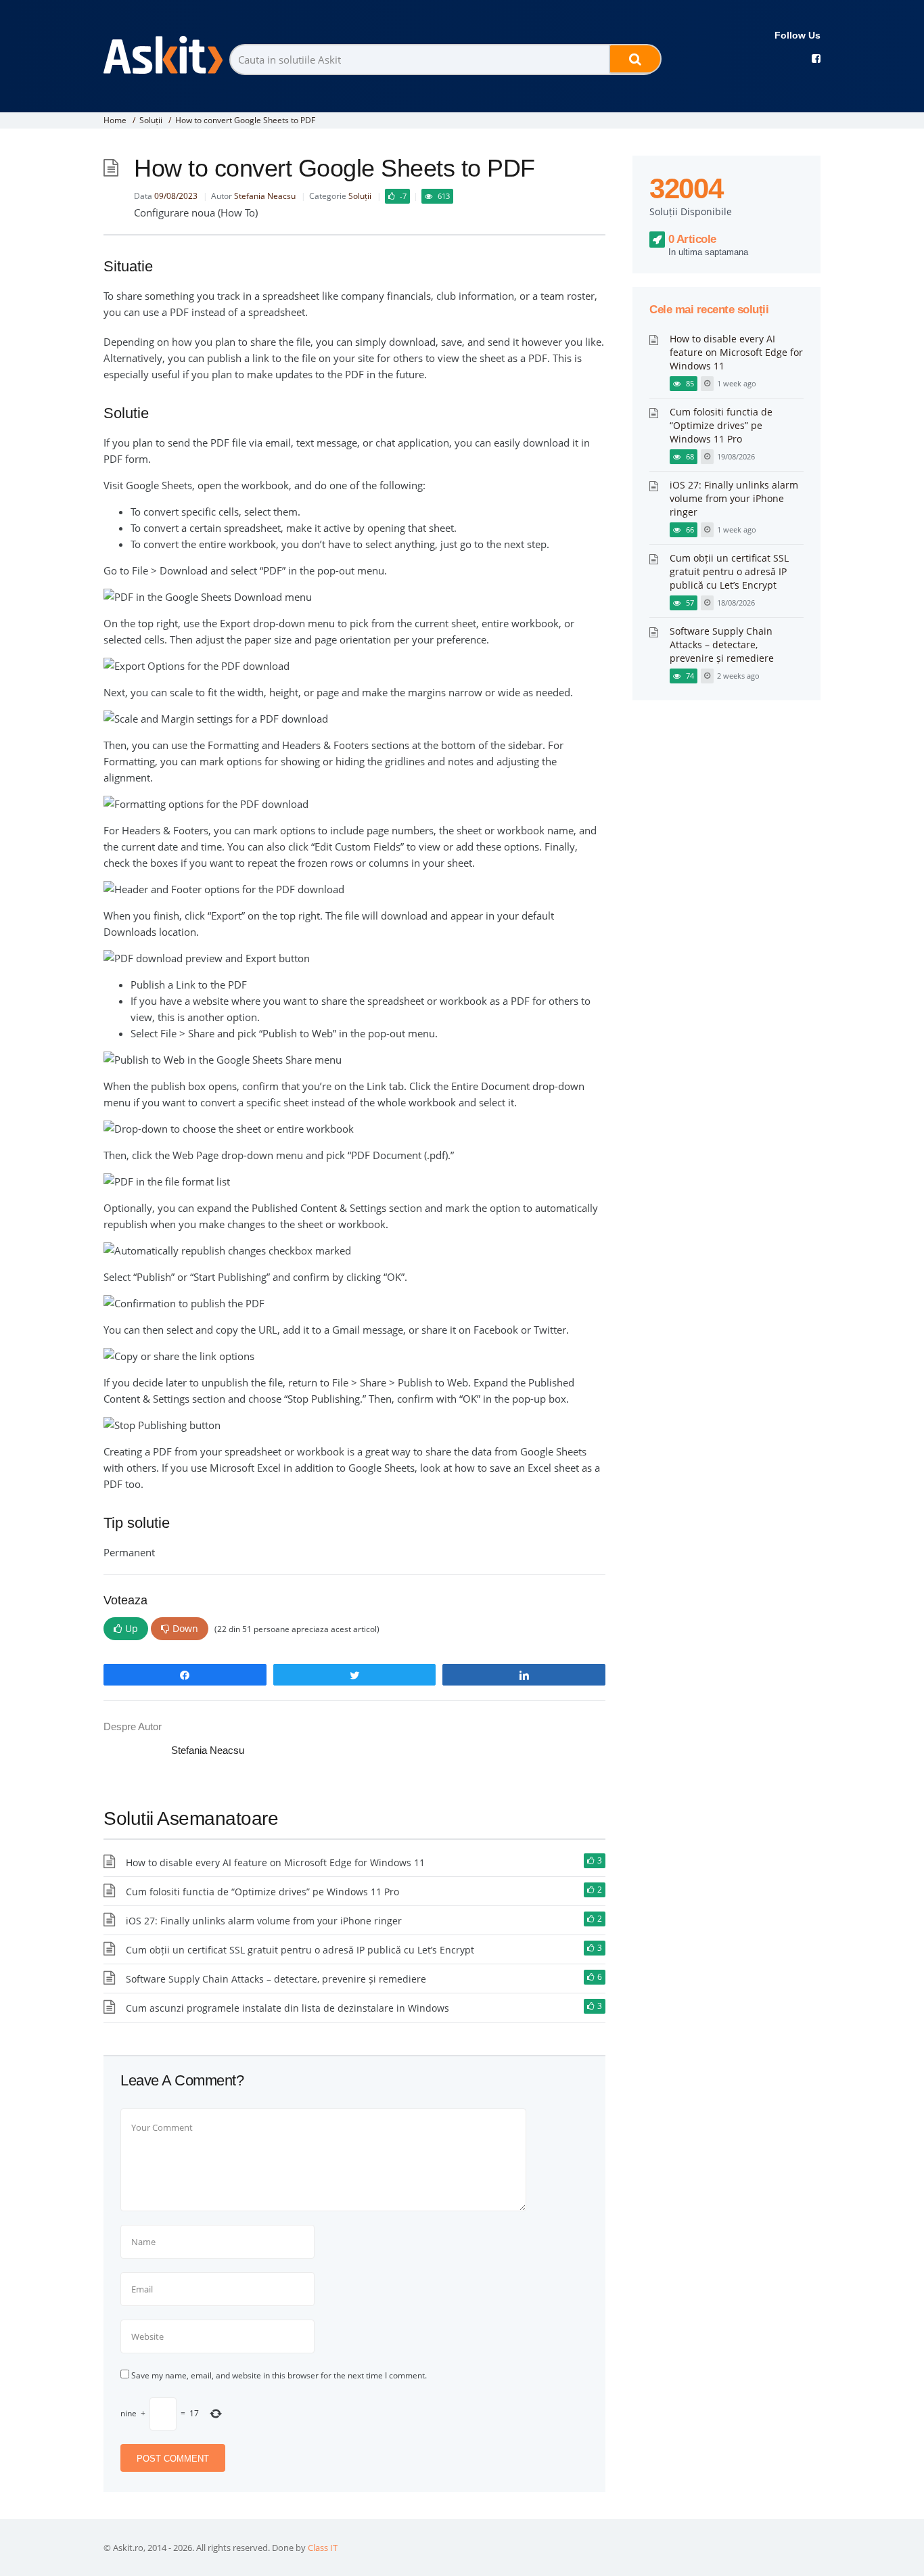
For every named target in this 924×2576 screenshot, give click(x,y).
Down (185, 1628)
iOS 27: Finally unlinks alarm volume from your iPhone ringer (264, 1921)
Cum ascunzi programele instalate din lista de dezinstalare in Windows (287, 2008)
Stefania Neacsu (265, 196)
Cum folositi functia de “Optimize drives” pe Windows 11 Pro (262, 1892)
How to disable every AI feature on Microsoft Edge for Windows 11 (275, 1862)
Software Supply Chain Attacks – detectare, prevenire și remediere (276, 1979)
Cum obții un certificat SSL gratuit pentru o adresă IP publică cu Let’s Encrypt (300, 1950)
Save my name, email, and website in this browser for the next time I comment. (279, 2375)
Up (132, 1628)
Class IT (323, 2548)
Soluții (151, 120)
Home (115, 120)
